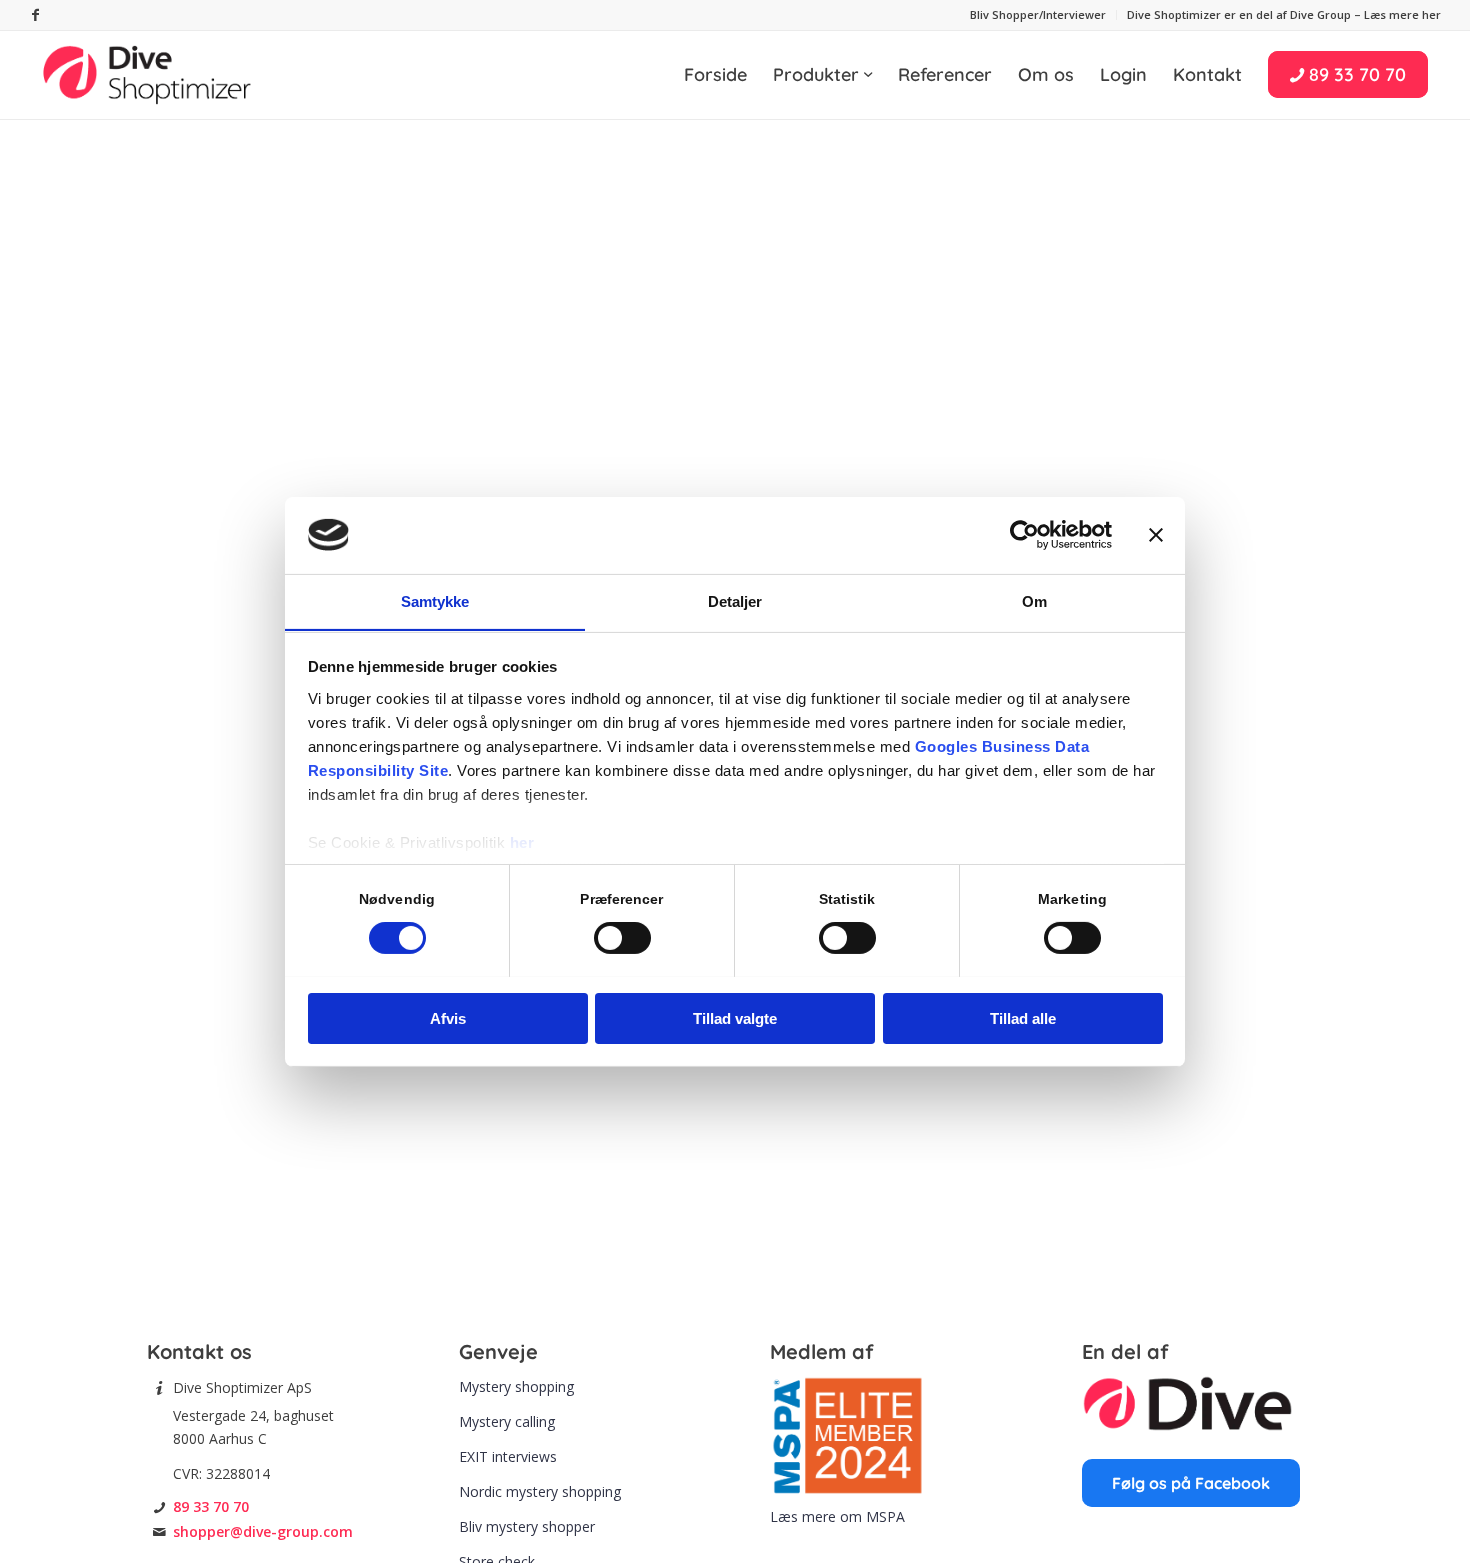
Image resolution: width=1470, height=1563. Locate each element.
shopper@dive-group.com (263, 1531)
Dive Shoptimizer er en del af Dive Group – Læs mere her (1284, 14)
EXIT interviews (508, 1456)
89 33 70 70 (211, 1506)
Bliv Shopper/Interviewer (1038, 14)
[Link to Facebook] (35, 15)
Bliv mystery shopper (527, 1526)
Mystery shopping (516, 1386)
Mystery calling (507, 1421)
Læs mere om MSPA (837, 1516)
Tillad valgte (735, 1017)
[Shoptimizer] (148, 75)
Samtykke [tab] (435, 600)
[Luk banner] (1156, 535)
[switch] (622, 938)
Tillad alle (1023, 1017)
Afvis (448, 1017)
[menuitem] (1038, 15)
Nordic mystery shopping (540, 1491)
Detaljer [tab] (735, 600)
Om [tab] (1034, 600)
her (522, 841)
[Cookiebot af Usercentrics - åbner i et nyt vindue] (1024, 535)
